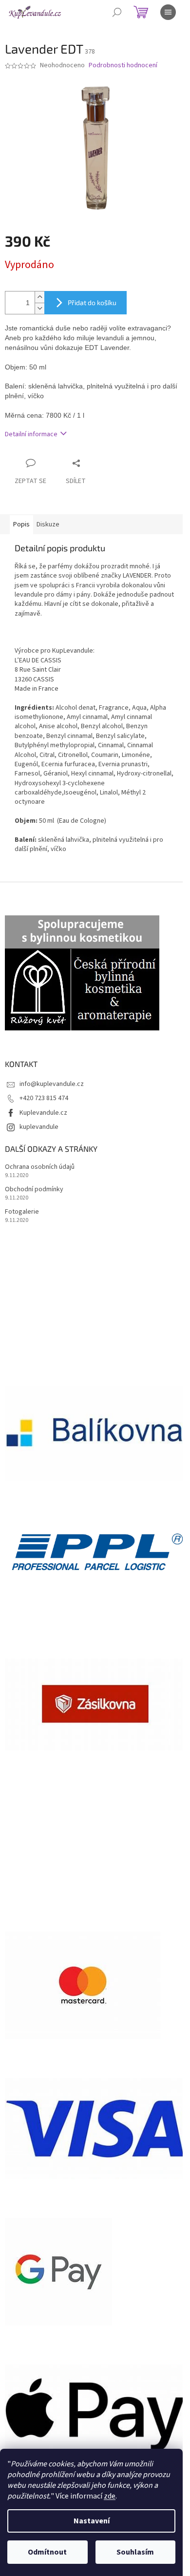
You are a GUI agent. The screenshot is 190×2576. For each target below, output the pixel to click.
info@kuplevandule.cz (52, 1084)
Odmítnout (47, 2552)
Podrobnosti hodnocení (123, 66)
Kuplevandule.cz (43, 1113)
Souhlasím (135, 2552)
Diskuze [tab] (48, 524)
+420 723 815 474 (44, 1098)
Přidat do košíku (92, 302)
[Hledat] (117, 12)
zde (110, 2496)
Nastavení (92, 2521)
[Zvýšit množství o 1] (39, 297)
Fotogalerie (22, 1212)
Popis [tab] (21, 524)
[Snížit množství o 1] (39, 308)
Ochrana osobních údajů (40, 1167)
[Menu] (168, 12)
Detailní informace (31, 434)
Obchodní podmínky (34, 1190)
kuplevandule (39, 1127)
